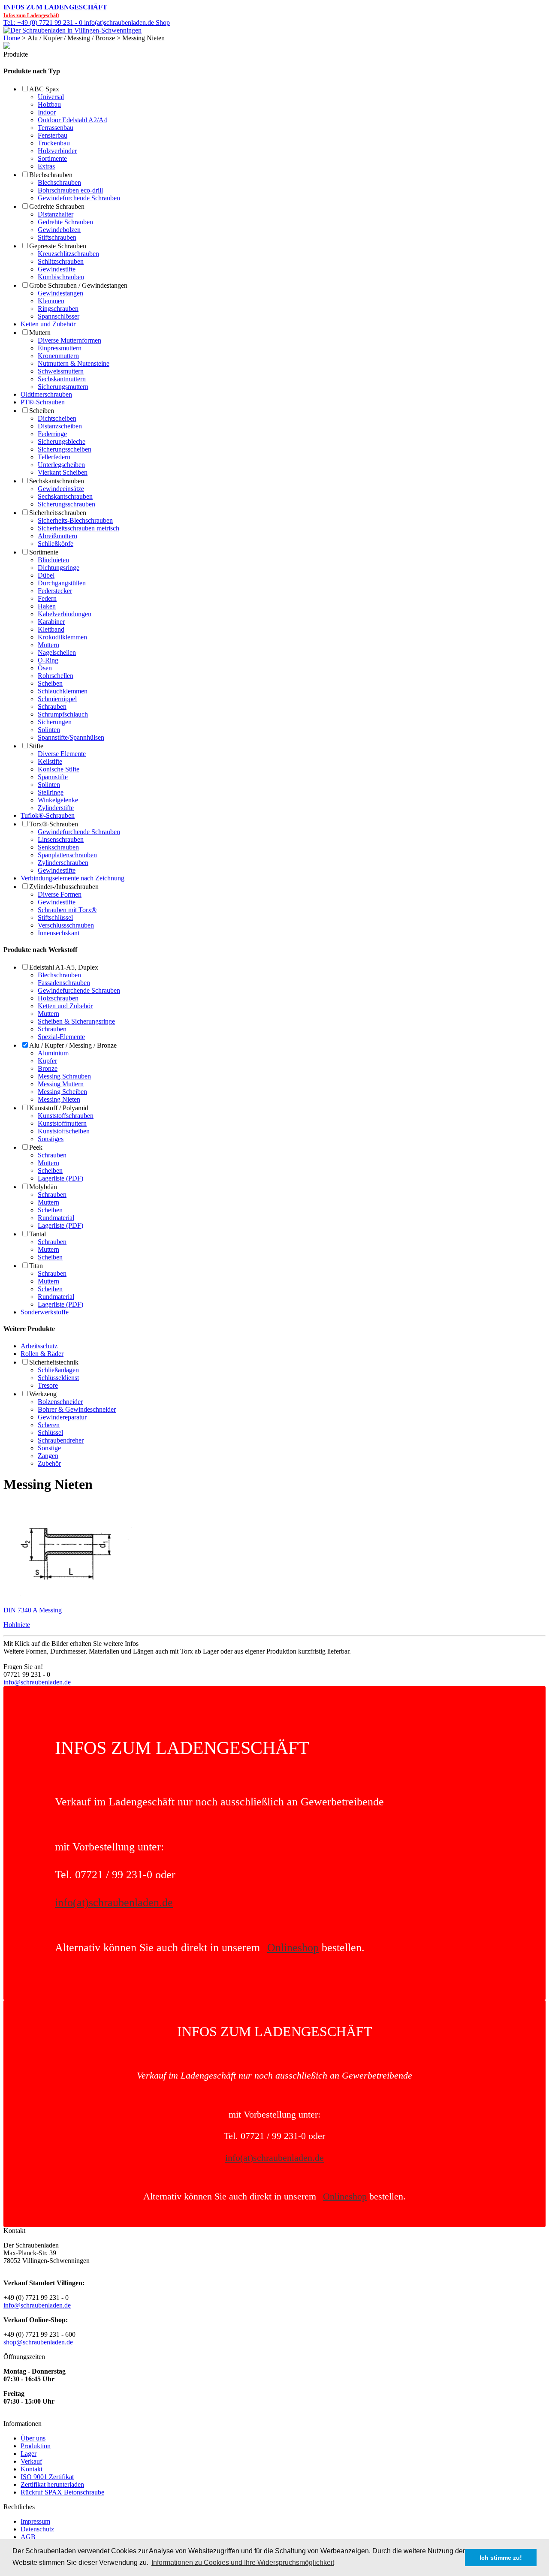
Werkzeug (43, 1394)
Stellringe (51, 792)
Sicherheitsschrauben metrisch (78, 528)
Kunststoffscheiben (64, 1131)
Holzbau (49, 104)
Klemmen (51, 301)
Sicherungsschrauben (66, 504)
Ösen (45, 668)
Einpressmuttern (60, 348)
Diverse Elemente (62, 754)
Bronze (48, 1068)
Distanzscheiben (60, 426)
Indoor (47, 112)
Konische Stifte (59, 769)
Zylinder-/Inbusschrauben (64, 887)
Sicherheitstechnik (54, 1362)
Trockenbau (54, 143)
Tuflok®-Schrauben (48, 815)
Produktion (36, 2446)
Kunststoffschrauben (66, 1116)
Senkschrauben (58, 847)
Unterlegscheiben (61, 465)
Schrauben (52, 707)
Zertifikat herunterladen (52, 2484)
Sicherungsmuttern (63, 387)
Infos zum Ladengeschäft (55, 7)
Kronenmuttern (58, 356)
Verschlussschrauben (66, 925)
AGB (28, 2537)
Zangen (48, 1456)
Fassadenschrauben (64, 983)
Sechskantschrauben (57, 481)
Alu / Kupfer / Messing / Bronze (73, 1045)
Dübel (46, 575)
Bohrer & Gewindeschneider (77, 1409)
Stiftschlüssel (55, 917)
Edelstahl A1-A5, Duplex (64, 967)
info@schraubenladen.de (37, 1682)
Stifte (36, 746)
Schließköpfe (56, 544)
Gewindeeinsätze (61, 489)
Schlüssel (50, 1433)
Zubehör (49, 1463)
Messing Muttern (61, 1084)
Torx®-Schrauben (54, 824)
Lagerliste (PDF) (60, 1178)
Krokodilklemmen (62, 637)
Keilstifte (50, 761)
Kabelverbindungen (65, 614)
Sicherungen (55, 722)
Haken (47, 606)
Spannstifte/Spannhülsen (71, 737)
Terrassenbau (56, 128)
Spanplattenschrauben (67, 855)
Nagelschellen (57, 652)
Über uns (33, 2438)
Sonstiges (51, 1139)
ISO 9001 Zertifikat (47, 2477)
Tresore (48, 1385)
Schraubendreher (61, 1440)
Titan (36, 1266)
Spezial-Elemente (61, 1037)
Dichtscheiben (57, 418)
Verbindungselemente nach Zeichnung (72, 878)
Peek (36, 1147)
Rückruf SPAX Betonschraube (62, 2492)
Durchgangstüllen (62, 583)
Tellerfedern (54, 457)
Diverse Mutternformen (69, 340)
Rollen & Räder (42, 1354)
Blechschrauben (51, 175)
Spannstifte (53, 777)
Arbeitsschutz (39, 1346)
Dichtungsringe (59, 568)
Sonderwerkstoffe (45, 1312)
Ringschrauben (58, 309)
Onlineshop (293, 1948)
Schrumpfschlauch (63, 714)
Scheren (49, 1425)
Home (12, 38)
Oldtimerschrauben (46, 394)
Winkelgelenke (58, 800)
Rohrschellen (56, 676)
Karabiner (51, 622)
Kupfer (47, 1061)
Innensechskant (59, 933)
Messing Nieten (59, 1099)
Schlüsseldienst (58, 1378)
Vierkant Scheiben (63, 472)
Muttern (40, 333)
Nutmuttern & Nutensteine (74, 363)
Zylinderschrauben (63, 863)
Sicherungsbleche (62, 441)
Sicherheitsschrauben (58, 513)
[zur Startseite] (72, 30)
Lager (29, 2454)
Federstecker (55, 591)
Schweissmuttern (61, 371)
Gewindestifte (57, 269)
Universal (51, 97)
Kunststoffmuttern (62, 1123)
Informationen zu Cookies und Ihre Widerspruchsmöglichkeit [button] (243, 2562)
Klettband (51, 629)
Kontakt (32, 2469)
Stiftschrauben (57, 237)
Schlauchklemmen (63, 691)
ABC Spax (44, 89)
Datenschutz (37, 2529)
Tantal (38, 1234)
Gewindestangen (60, 293)
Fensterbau (53, 135)
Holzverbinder (57, 151)
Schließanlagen (58, 1370)
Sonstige (49, 1448)
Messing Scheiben (62, 1092)
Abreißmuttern (57, 536)
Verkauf (31, 2461)
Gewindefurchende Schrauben (79, 198)
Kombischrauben (61, 277)
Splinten (49, 730)
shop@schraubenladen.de (38, 2342)
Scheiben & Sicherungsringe (76, 1021)
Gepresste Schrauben (58, 246)
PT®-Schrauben (43, 402)
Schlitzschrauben (61, 261)
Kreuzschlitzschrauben (68, 254)
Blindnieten (53, 560)
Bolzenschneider (60, 1402)
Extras (46, 166)
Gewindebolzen (59, 230)
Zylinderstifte (56, 808)
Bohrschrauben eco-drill (70, 190)
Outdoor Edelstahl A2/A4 (72, 120)
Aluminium (53, 1053)
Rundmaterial (56, 1218)
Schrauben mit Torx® (67, 910)
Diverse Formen (60, 894)
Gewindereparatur (62, 1417)
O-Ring (48, 660)
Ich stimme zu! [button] (501, 2558)
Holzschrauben (58, 998)
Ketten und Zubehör (48, 324)
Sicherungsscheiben (65, 449)
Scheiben (42, 411)
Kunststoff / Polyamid (59, 1108)
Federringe (52, 434)
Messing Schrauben (64, 1076)
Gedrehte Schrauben (57, 206)
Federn (47, 598)
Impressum (35, 2521)
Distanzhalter (56, 214)
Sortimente (52, 158)
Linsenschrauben (61, 839)
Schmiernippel (57, 699)
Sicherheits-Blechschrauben (75, 520)
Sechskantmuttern (62, 379)
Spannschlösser (59, 316)
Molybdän (43, 1187)
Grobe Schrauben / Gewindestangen (78, 285)
